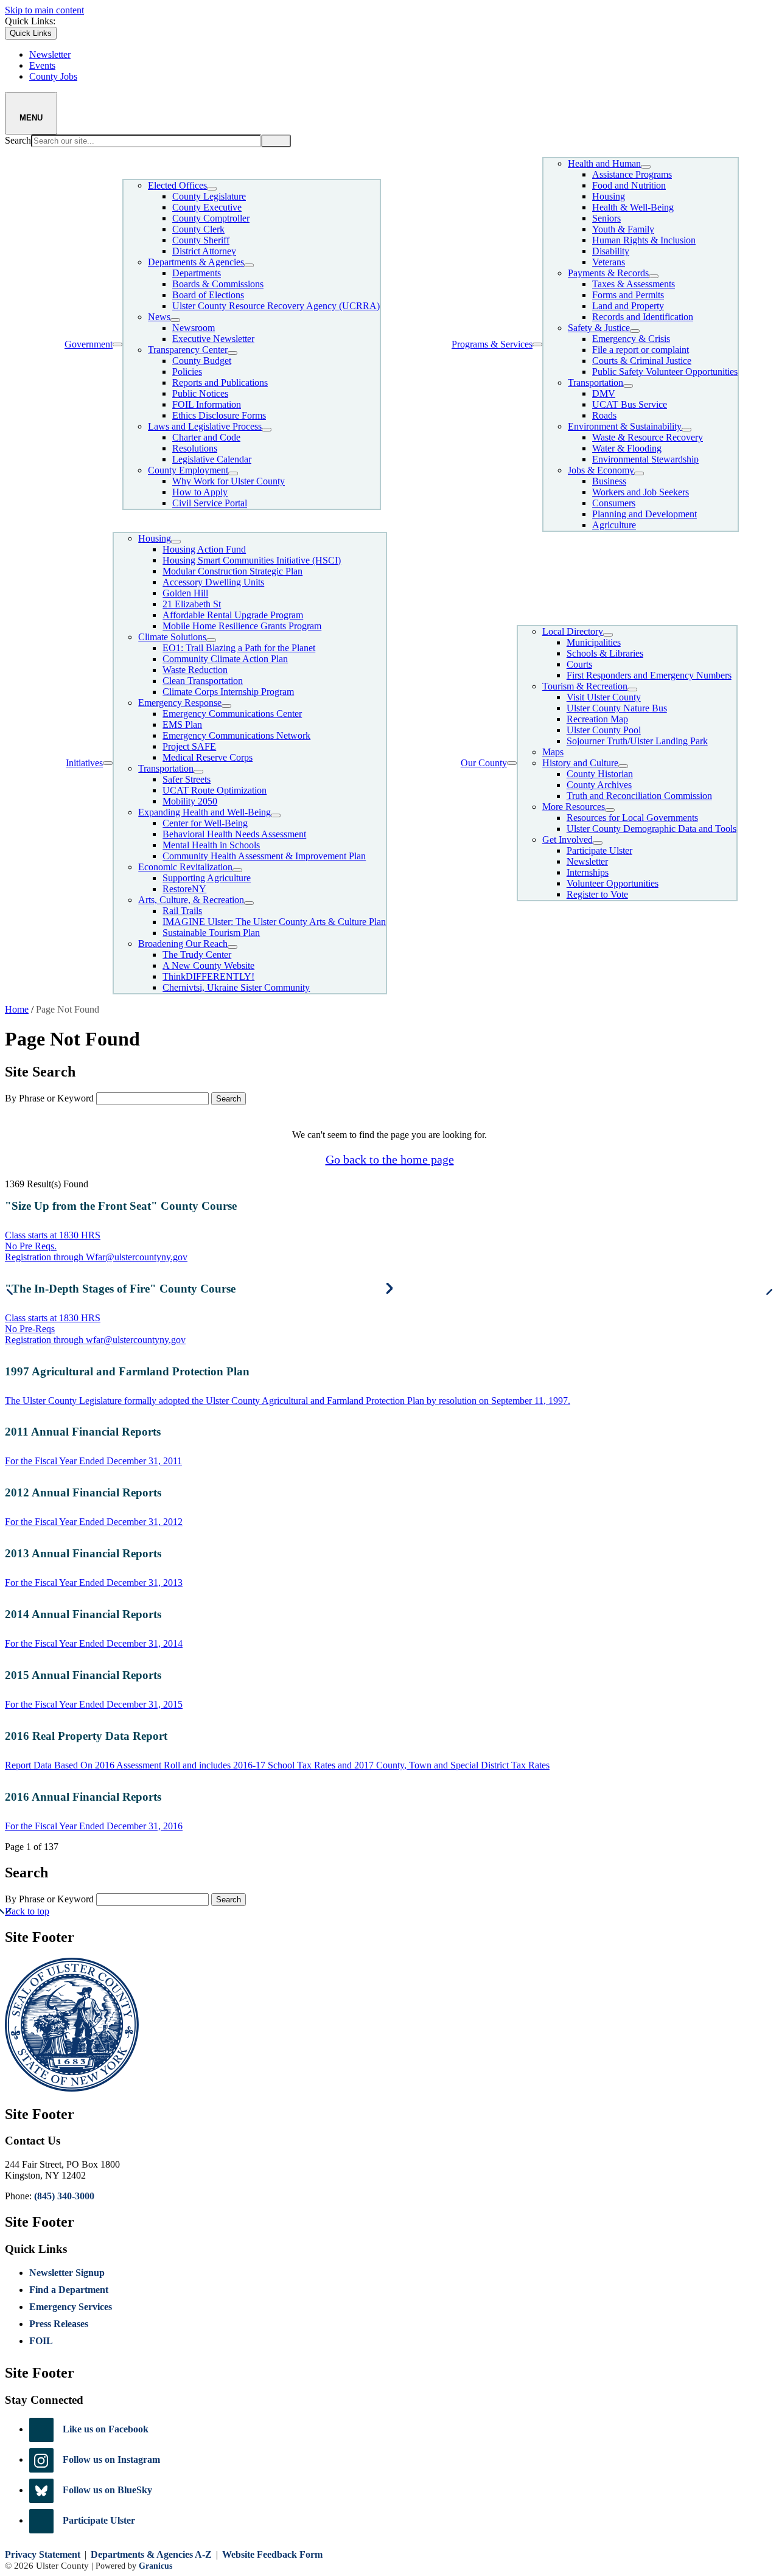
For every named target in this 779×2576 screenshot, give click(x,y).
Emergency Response (180, 703)
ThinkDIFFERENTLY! (208, 976)
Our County (484, 763)
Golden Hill (185, 593)
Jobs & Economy (601, 470)
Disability (611, 251)
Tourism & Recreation (585, 686)
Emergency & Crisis (631, 339)
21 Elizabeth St (192, 604)
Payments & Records (608, 273)
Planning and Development (645, 514)
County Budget (202, 361)
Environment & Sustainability (625, 426)
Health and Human (604, 163)
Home (17, 1009)
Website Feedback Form (272, 2554)
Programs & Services (492, 344)
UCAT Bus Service (630, 404)
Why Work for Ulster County (229, 481)
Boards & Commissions (218, 284)
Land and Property (628, 306)
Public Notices (200, 393)
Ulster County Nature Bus (617, 708)
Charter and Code (206, 437)
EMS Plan (182, 724)
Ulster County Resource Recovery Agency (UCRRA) (276, 306)
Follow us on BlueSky (107, 2490)
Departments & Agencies (196, 262)
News (159, 317)
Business (609, 481)
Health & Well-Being (633, 207)
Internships (588, 872)
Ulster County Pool (604, 730)
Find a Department (69, 2290)
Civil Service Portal (210, 503)
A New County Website (208, 965)
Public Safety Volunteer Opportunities (665, 372)
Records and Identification (643, 317)
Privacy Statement (43, 2554)
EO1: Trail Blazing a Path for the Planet (239, 648)
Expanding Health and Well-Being (204, 812)
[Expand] (117, 344)
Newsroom (194, 328)
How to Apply (200, 492)
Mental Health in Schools (211, 845)
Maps (553, 752)
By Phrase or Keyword (49, 1098)
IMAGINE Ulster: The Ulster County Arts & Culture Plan (274, 922)
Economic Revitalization (185, 867)
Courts (579, 664)
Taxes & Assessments (634, 284)
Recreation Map (597, 719)
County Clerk (198, 229)
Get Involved (568, 839)
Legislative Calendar (212, 459)
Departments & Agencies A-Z (151, 2554)
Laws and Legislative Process (205, 426)
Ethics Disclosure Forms (219, 415)
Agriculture (614, 525)
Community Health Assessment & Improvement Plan (264, 856)
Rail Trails (182, 911)
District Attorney (204, 251)
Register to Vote (597, 894)
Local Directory (573, 631)
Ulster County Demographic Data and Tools (651, 829)
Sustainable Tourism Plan (211, 933)
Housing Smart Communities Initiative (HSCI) (252, 560)
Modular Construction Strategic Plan (232, 571)
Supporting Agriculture (207, 878)
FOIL (41, 2341)
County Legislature (209, 196)
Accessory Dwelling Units (213, 582)
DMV (604, 393)
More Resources (574, 807)
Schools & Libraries (605, 653)
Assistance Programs (632, 174)
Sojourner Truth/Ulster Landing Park (637, 741)
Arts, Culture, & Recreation (191, 900)
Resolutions (195, 448)
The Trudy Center (197, 955)
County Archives (599, 785)
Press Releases (59, 2324)
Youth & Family (623, 229)
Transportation (596, 382)
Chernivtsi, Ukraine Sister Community (236, 987)
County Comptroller (211, 218)
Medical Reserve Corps (208, 757)
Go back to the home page (390, 1159)
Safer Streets (187, 779)
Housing (609, 196)
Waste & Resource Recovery (648, 437)
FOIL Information (207, 404)
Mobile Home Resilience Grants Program (242, 626)
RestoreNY (184, 889)
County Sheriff (201, 240)
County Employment (188, 470)
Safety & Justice (599, 328)
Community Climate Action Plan (225, 659)
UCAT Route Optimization (215, 790)
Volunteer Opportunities (613, 883)
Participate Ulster (599, 850)
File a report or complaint (641, 350)
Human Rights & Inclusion (644, 240)
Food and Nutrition (629, 185)
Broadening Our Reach (183, 944)
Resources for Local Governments (632, 818)
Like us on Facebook (106, 2429)
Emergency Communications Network (236, 735)
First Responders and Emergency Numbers (649, 675)
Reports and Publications (220, 382)
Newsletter (587, 861)
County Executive (207, 207)
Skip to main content (44, 10)
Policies (187, 372)
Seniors (606, 218)
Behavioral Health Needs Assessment (234, 834)
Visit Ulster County (604, 697)
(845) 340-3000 (64, 2196)
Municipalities (594, 642)
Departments (197, 273)
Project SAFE (189, 746)
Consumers (614, 503)
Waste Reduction (195, 670)
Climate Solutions (172, 637)
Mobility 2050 (190, 801)
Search (18, 140)
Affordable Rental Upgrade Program (233, 615)
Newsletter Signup (67, 2273)
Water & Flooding (627, 448)
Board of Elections (208, 295)
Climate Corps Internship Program (228, 692)
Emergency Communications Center (232, 714)
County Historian (600, 774)
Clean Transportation (203, 681)
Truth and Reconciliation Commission (639, 796)
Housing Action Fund (204, 549)
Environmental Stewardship (645, 459)
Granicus (155, 2566)
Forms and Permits (628, 295)
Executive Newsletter (213, 339)
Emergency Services (71, 2307)
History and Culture (580, 763)
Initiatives (84, 763)
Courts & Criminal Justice (642, 361)
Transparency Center (188, 350)
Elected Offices (177, 185)
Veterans (609, 262)
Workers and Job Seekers (641, 492)
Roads (604, 415)
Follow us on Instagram (111, 2459)
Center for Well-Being (205, 823)
